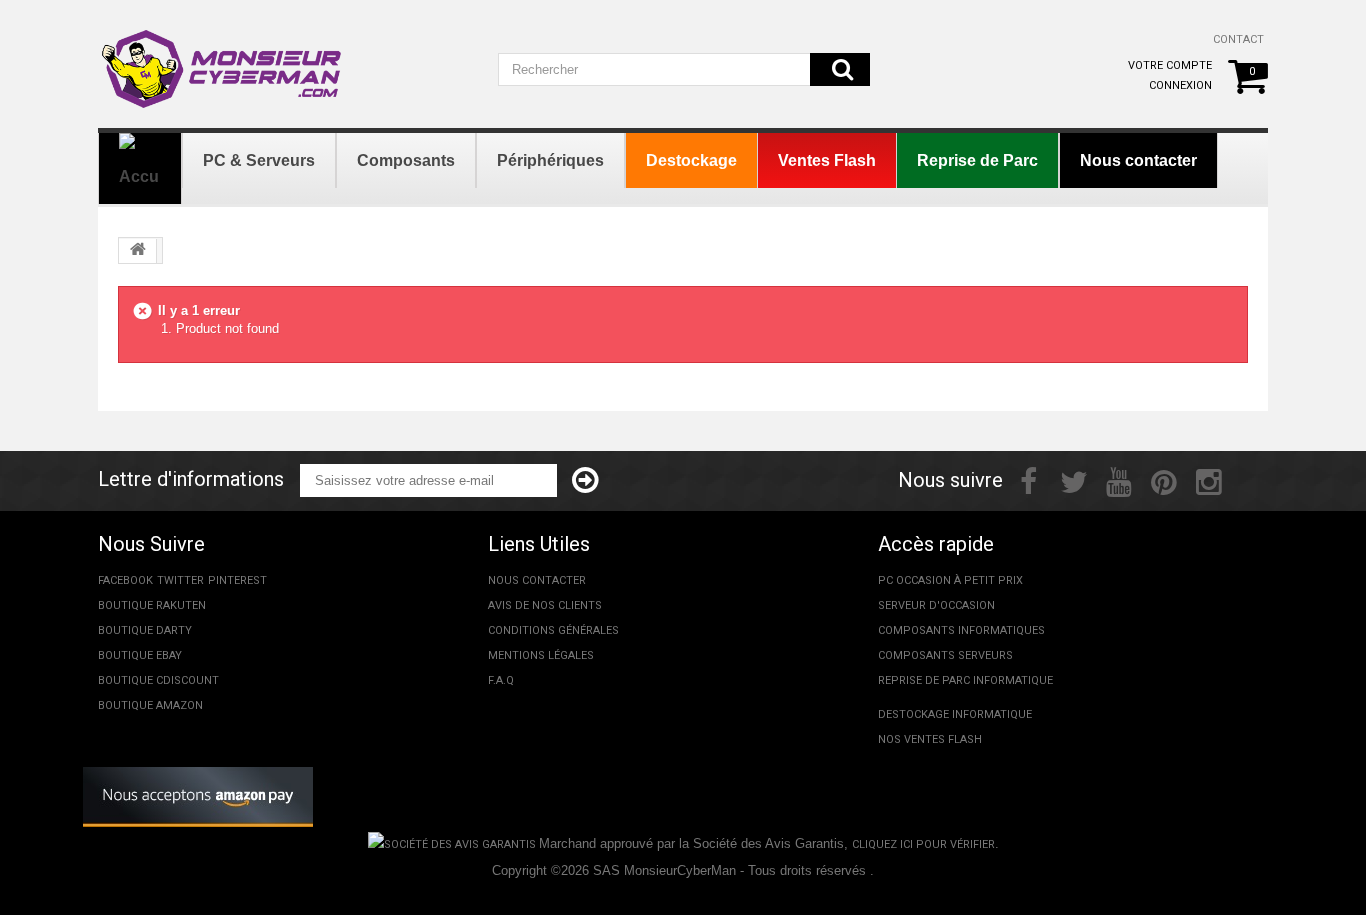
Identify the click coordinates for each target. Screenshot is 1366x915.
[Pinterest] (1164, 480)
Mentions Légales (541, 655)
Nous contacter (537, 580)
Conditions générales (553, 630)
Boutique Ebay (140, 655)
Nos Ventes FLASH (930, 739)
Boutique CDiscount (158, 680)
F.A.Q (501, 680)
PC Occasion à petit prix (950, 580)
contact (1238, 39)
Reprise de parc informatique (965, 680)
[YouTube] (1119, 480)
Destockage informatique (955, 714)
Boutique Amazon (150, 705)
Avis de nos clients (545, 605)
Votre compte (1170, 65)
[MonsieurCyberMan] (223, 59)
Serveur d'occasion (936, 605)
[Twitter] (1074, 480)
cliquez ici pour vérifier (923, 844)
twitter (180, 580)
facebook (125, 580)
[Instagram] (1209, 480)
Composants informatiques (961, 630)
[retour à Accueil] (138, 251)
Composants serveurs (945, 655)
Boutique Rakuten (152, 605)
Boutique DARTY (145, 630)
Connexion (1180, 85)
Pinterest (237, 580)
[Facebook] (1028, 480)
